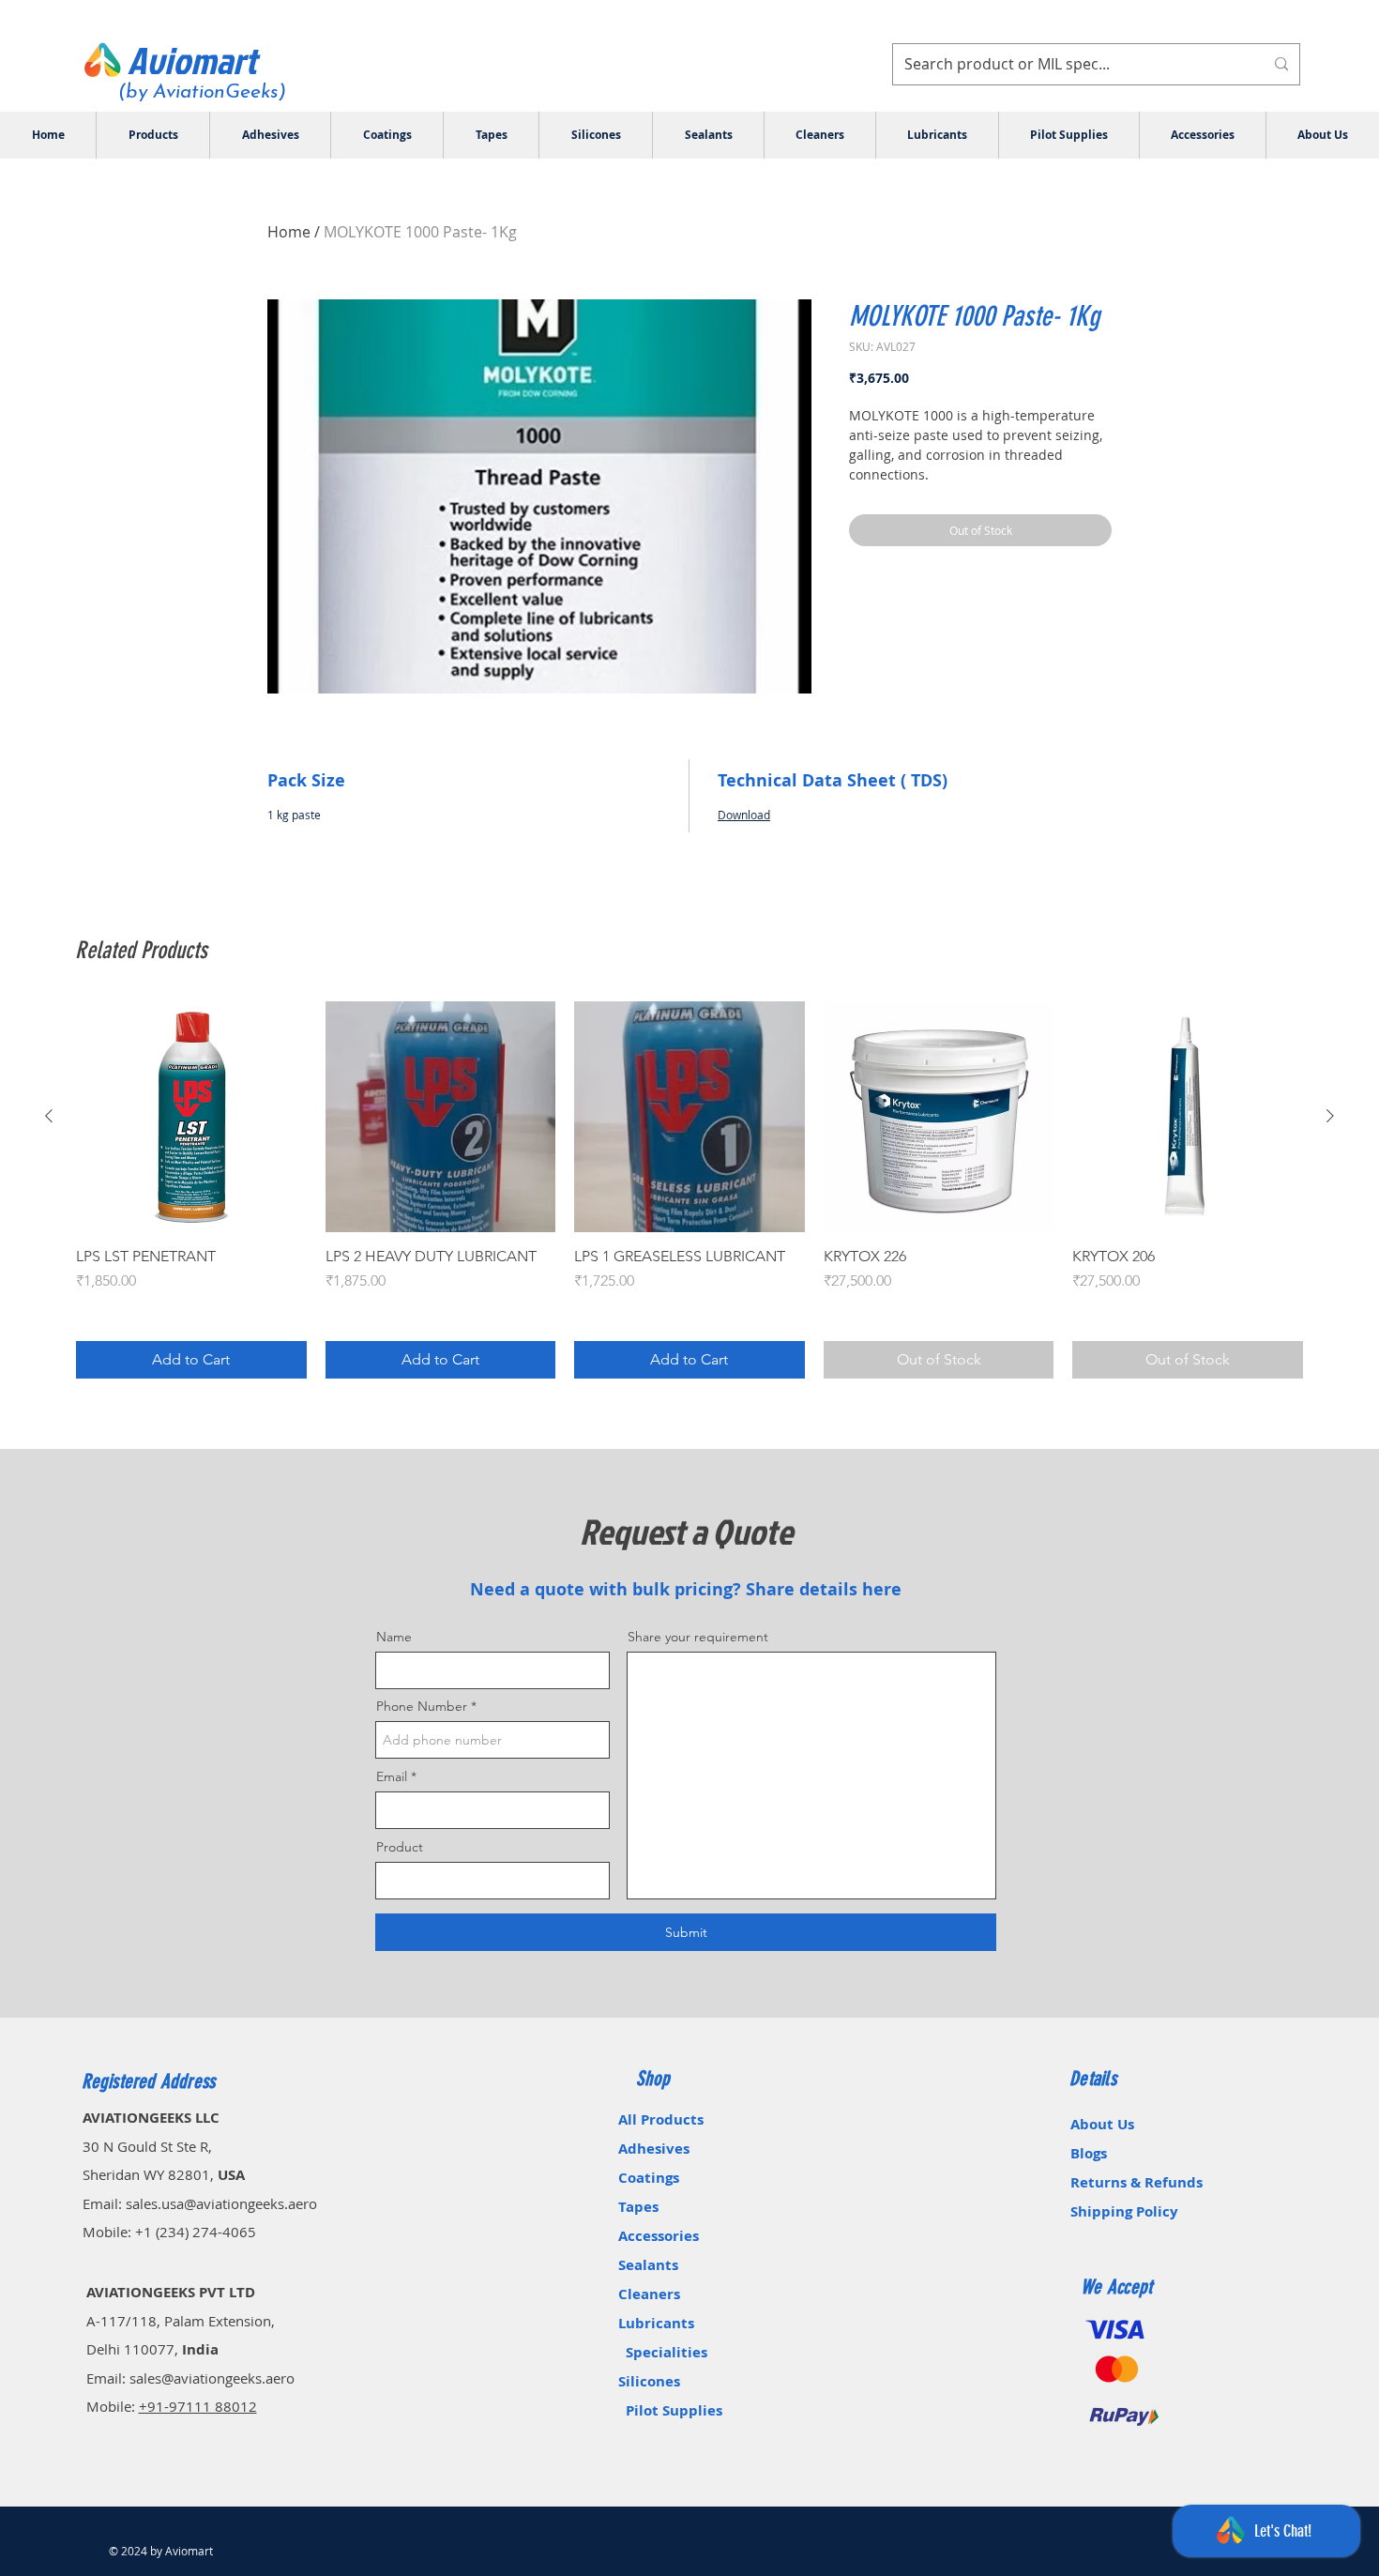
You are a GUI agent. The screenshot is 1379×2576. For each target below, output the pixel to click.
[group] (689, 1190)
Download (744, 815)
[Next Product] (1330, 1116)
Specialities (667, 2352)
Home (289, 232)
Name (394, 1637)
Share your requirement (698, 1637)
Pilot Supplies (674, 2410)
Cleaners (649, 2294)
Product (400, 1847)
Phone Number (422, 1706)
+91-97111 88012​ (198, 2406)
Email (392, 1776)
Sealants (673, 2265)
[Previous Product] (49, 1116)
